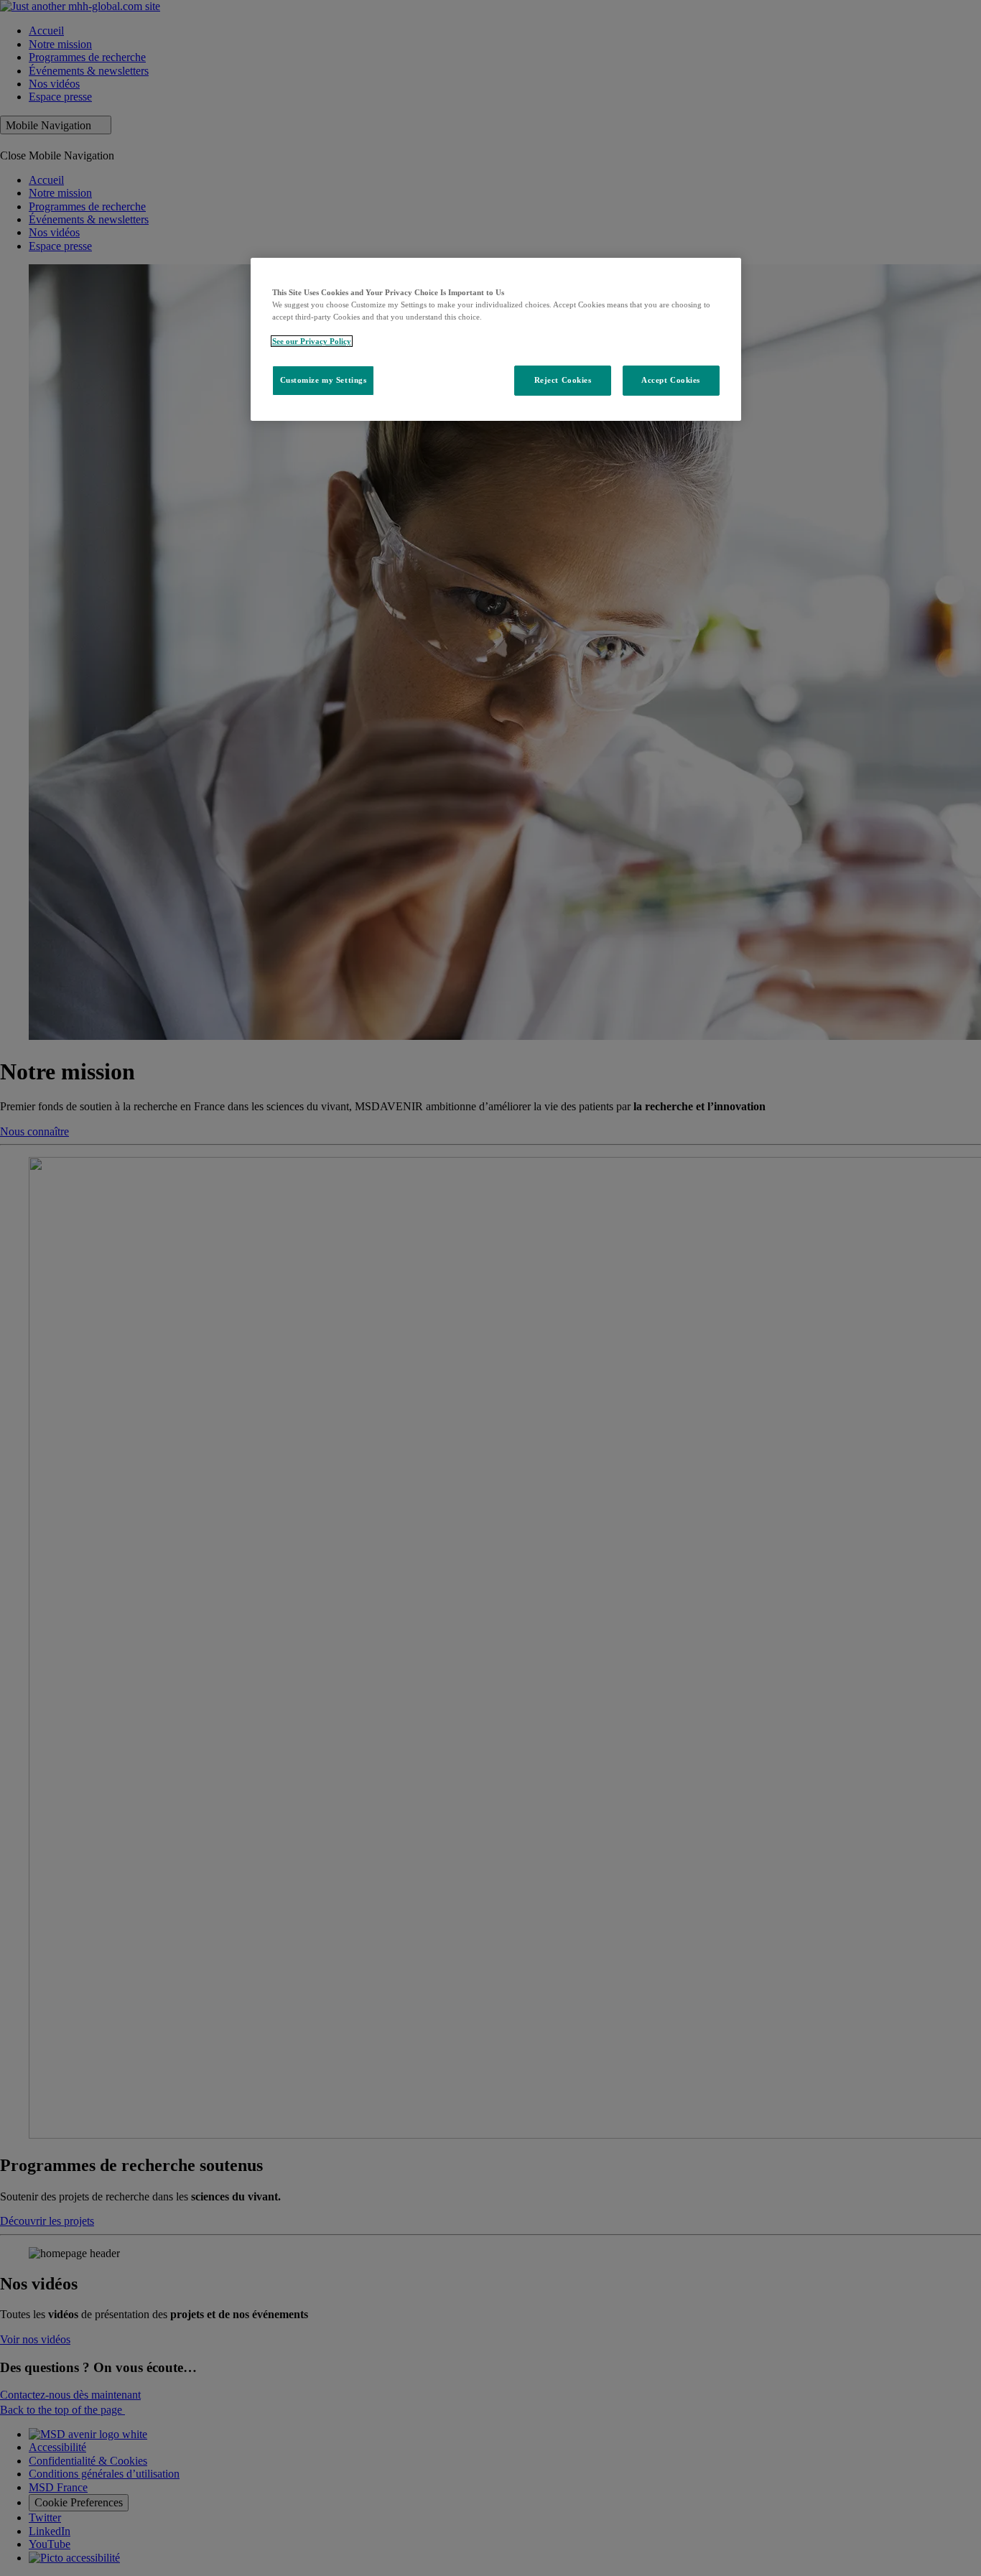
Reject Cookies (563, 380)
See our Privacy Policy (312, 341)
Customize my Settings (324, 380)
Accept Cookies (671, 380)
